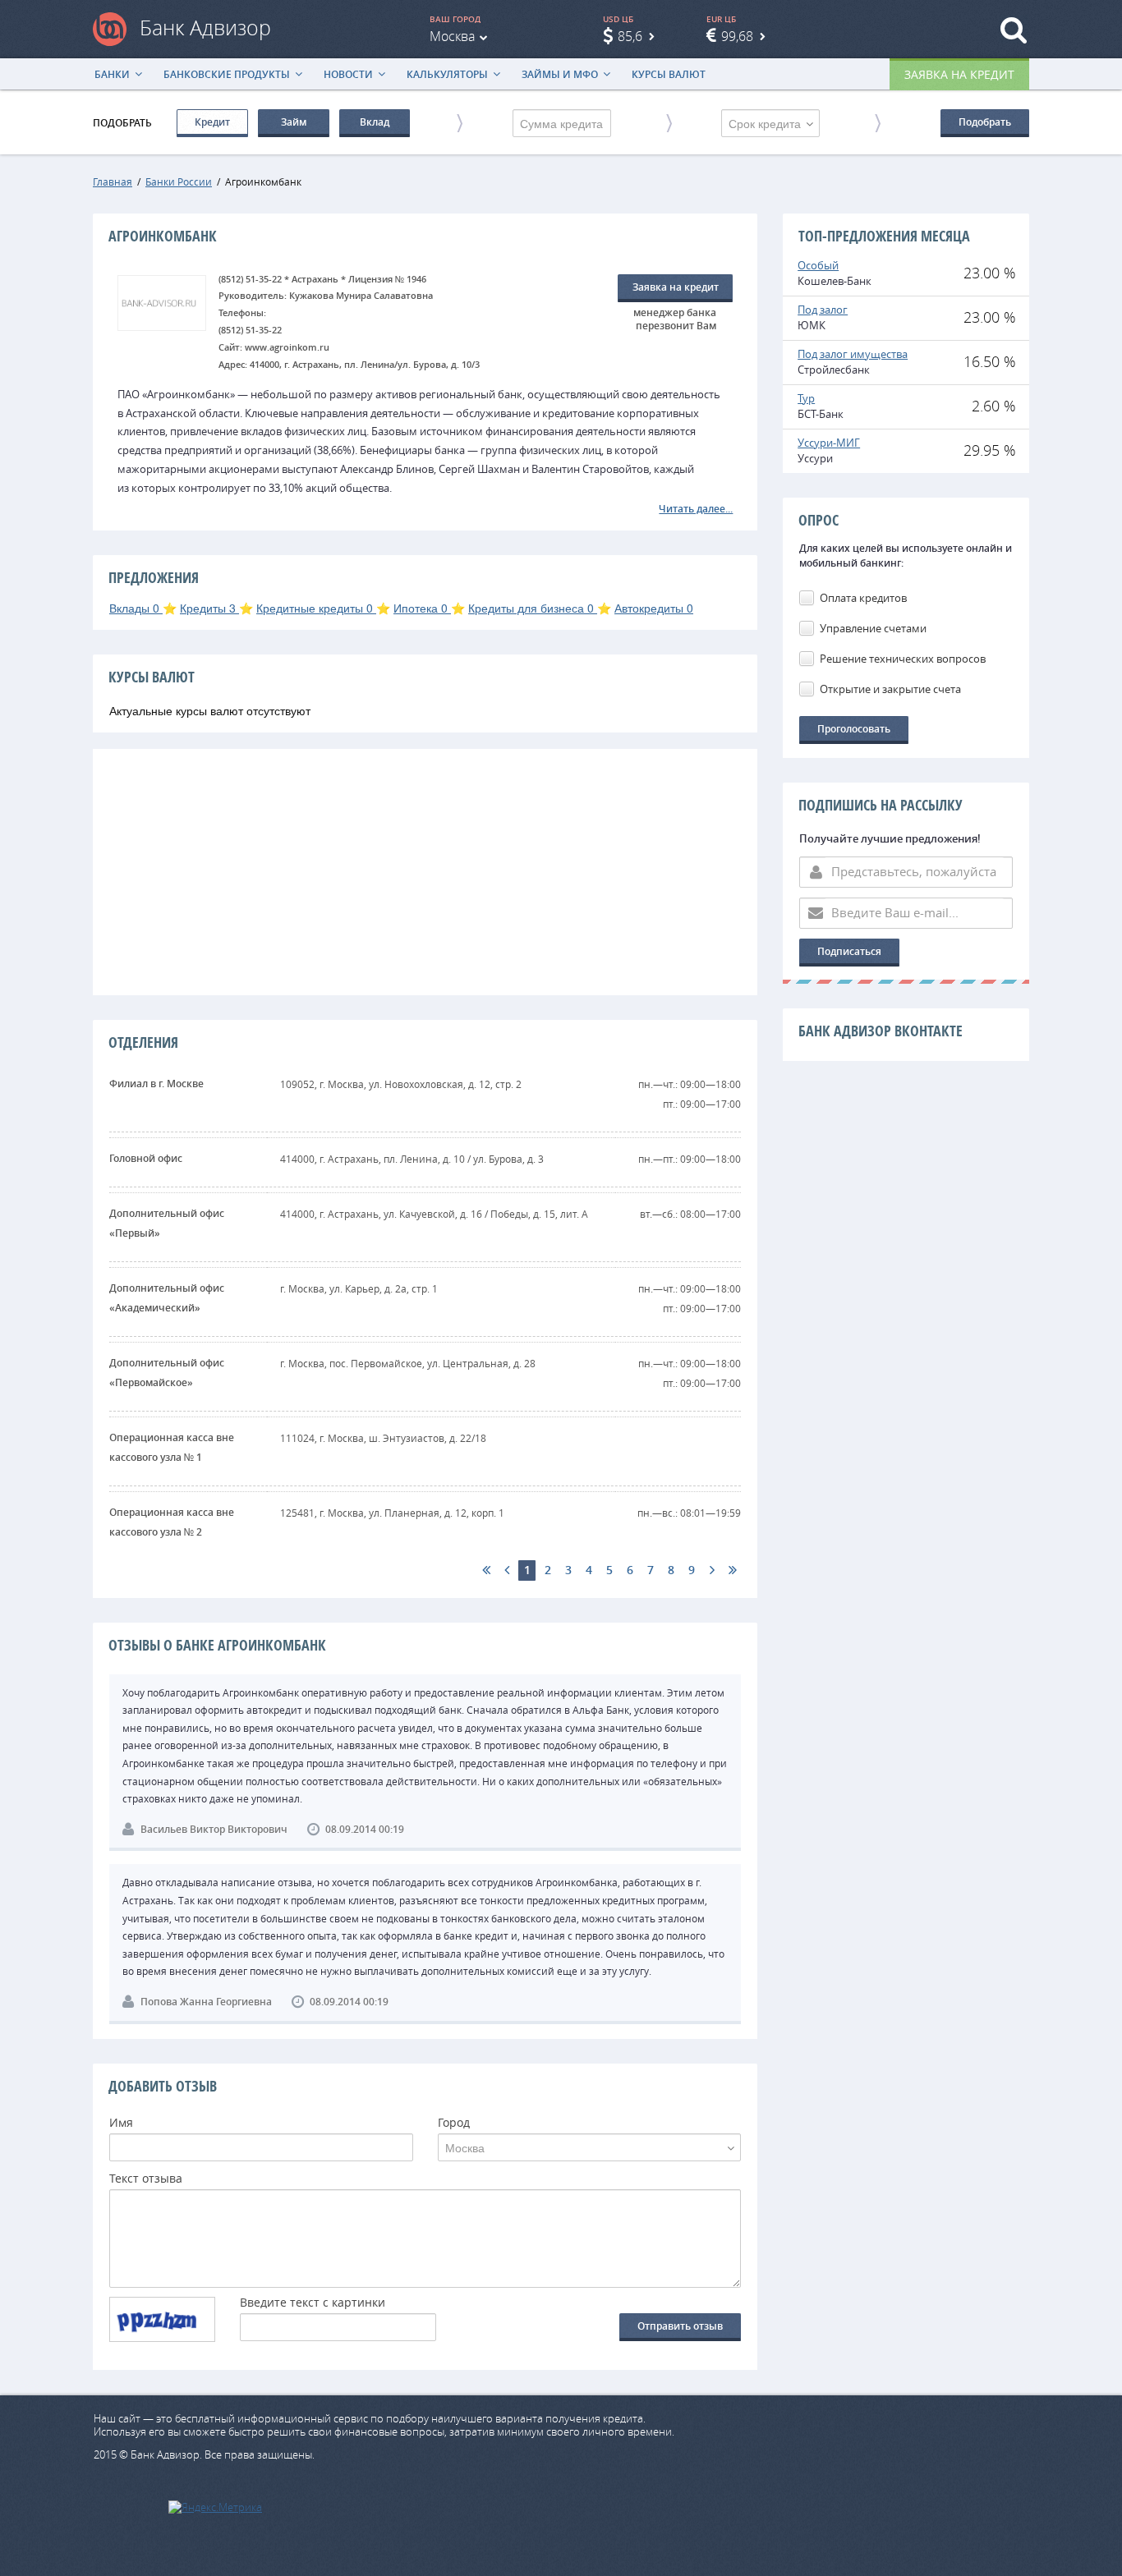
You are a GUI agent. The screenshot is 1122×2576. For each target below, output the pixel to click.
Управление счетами (873, 628)
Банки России (179, 181)
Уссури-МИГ (829, 443)
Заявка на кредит (959, 74)
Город (454, 2124)
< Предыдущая (506, 1570)
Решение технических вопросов (903, 659)
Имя (121, 2124)
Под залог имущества (853, 354)
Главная (113, 181)
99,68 (737, 36)
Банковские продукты (227, 74)
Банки (112, 74)
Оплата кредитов (863, 598)
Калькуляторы (447, 74)
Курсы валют (669, 74)
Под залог (823, 310)
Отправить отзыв (680, 2326)
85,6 (630, 36)
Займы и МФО (560, 74)
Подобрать (985, 122)
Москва (452, 36)
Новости (348, 74)
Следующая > (712, 1570)
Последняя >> (732, 1570)
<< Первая (486, 1570)
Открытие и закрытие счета (890, 689)
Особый (818, 265)
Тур (806, 398)
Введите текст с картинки (313, 2303)
